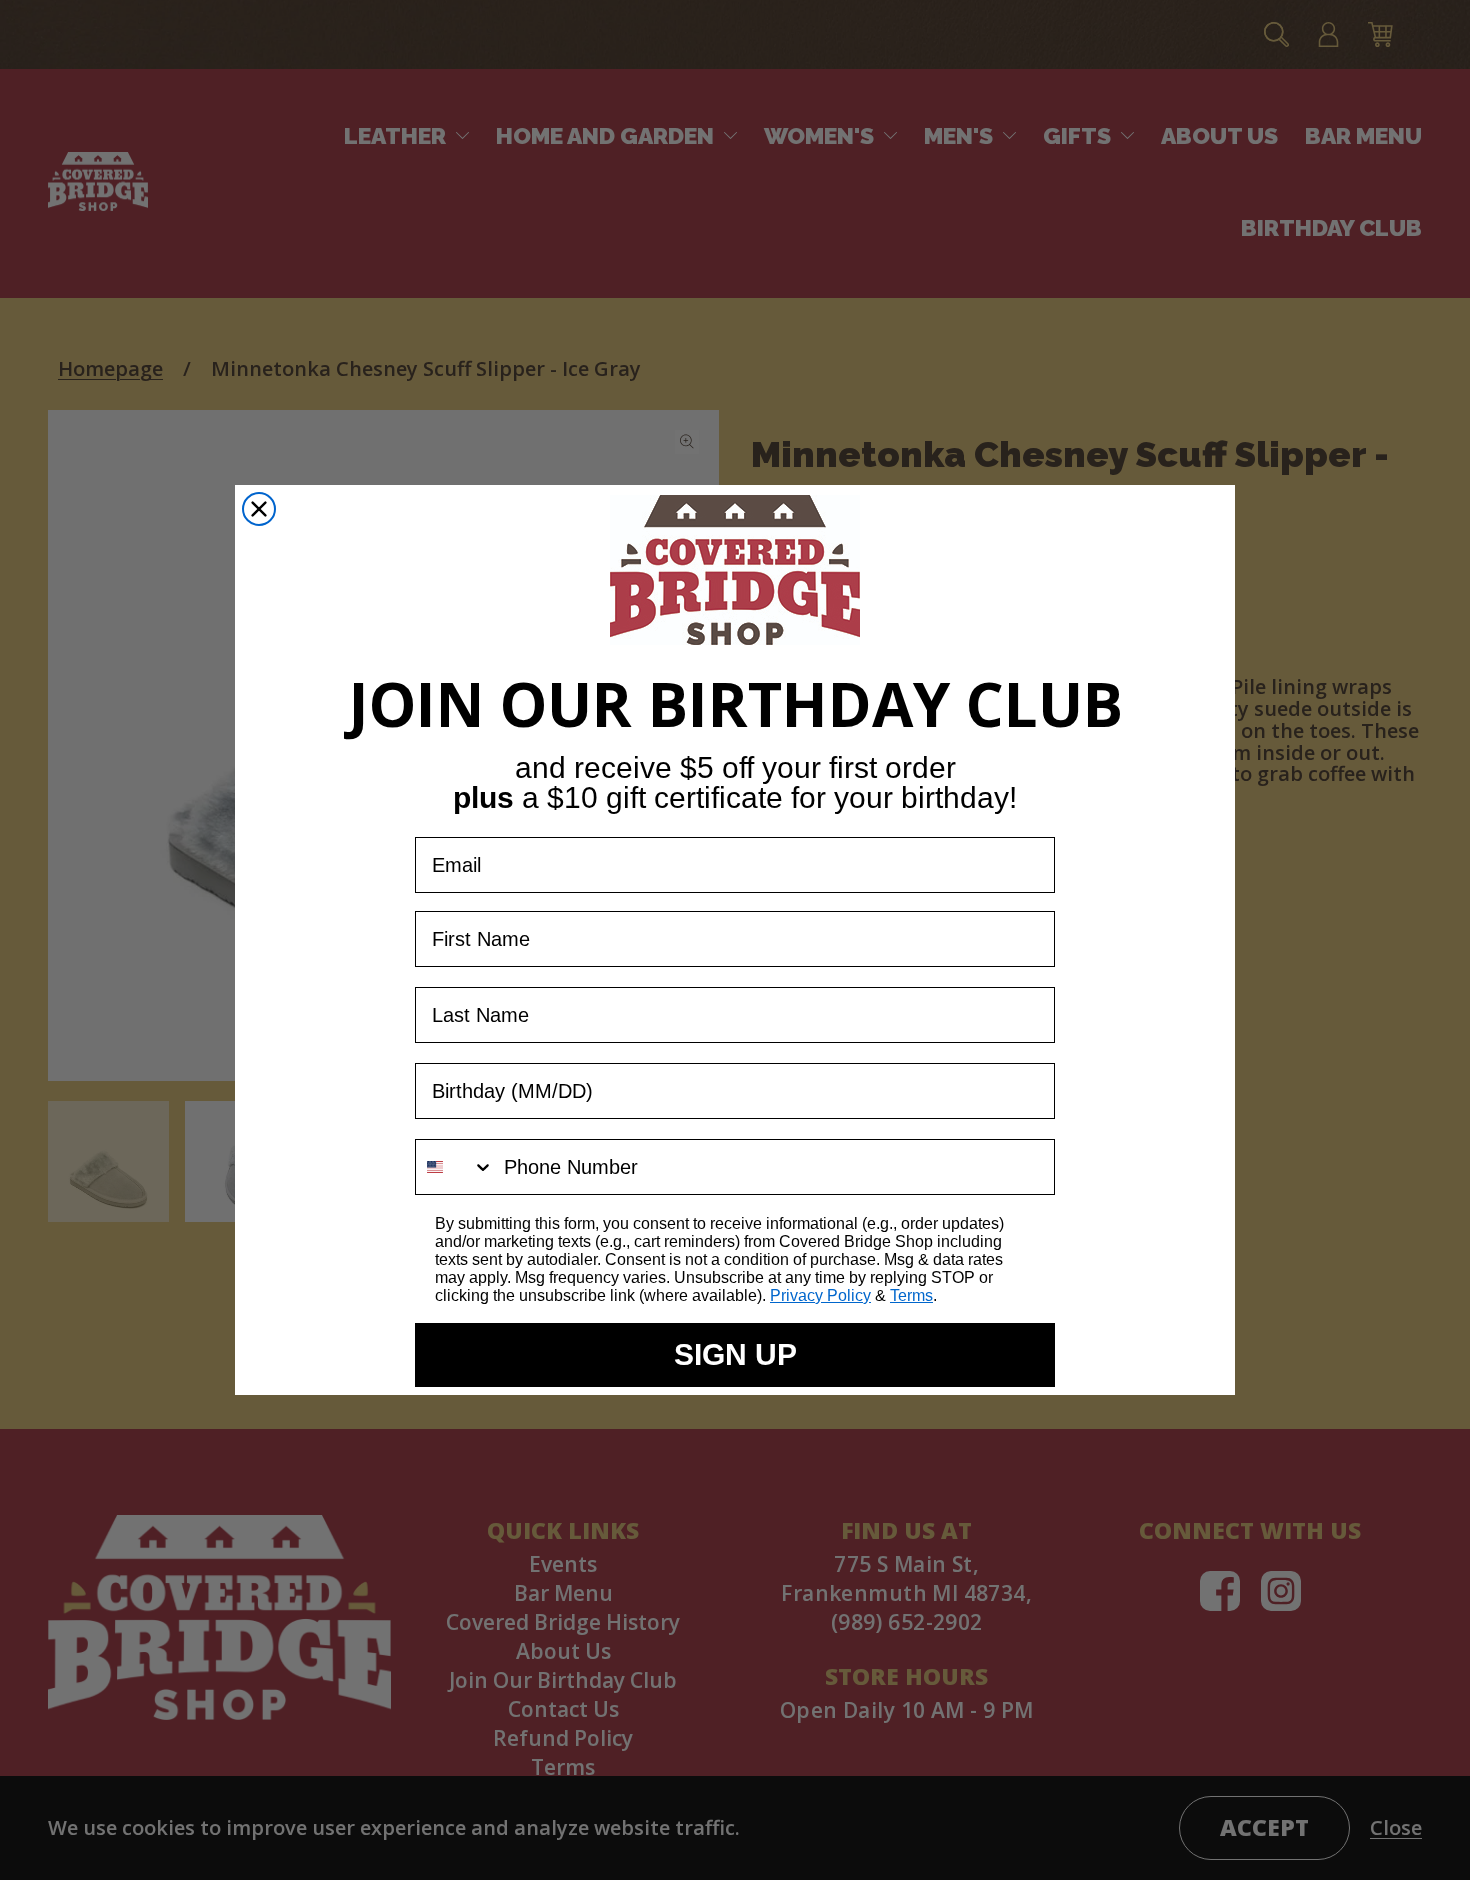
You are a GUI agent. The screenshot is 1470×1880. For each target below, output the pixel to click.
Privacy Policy (820, 1295)
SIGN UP (735, 1354)
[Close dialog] (259, 509)
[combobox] (455, 1167)
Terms (911, 1295)
